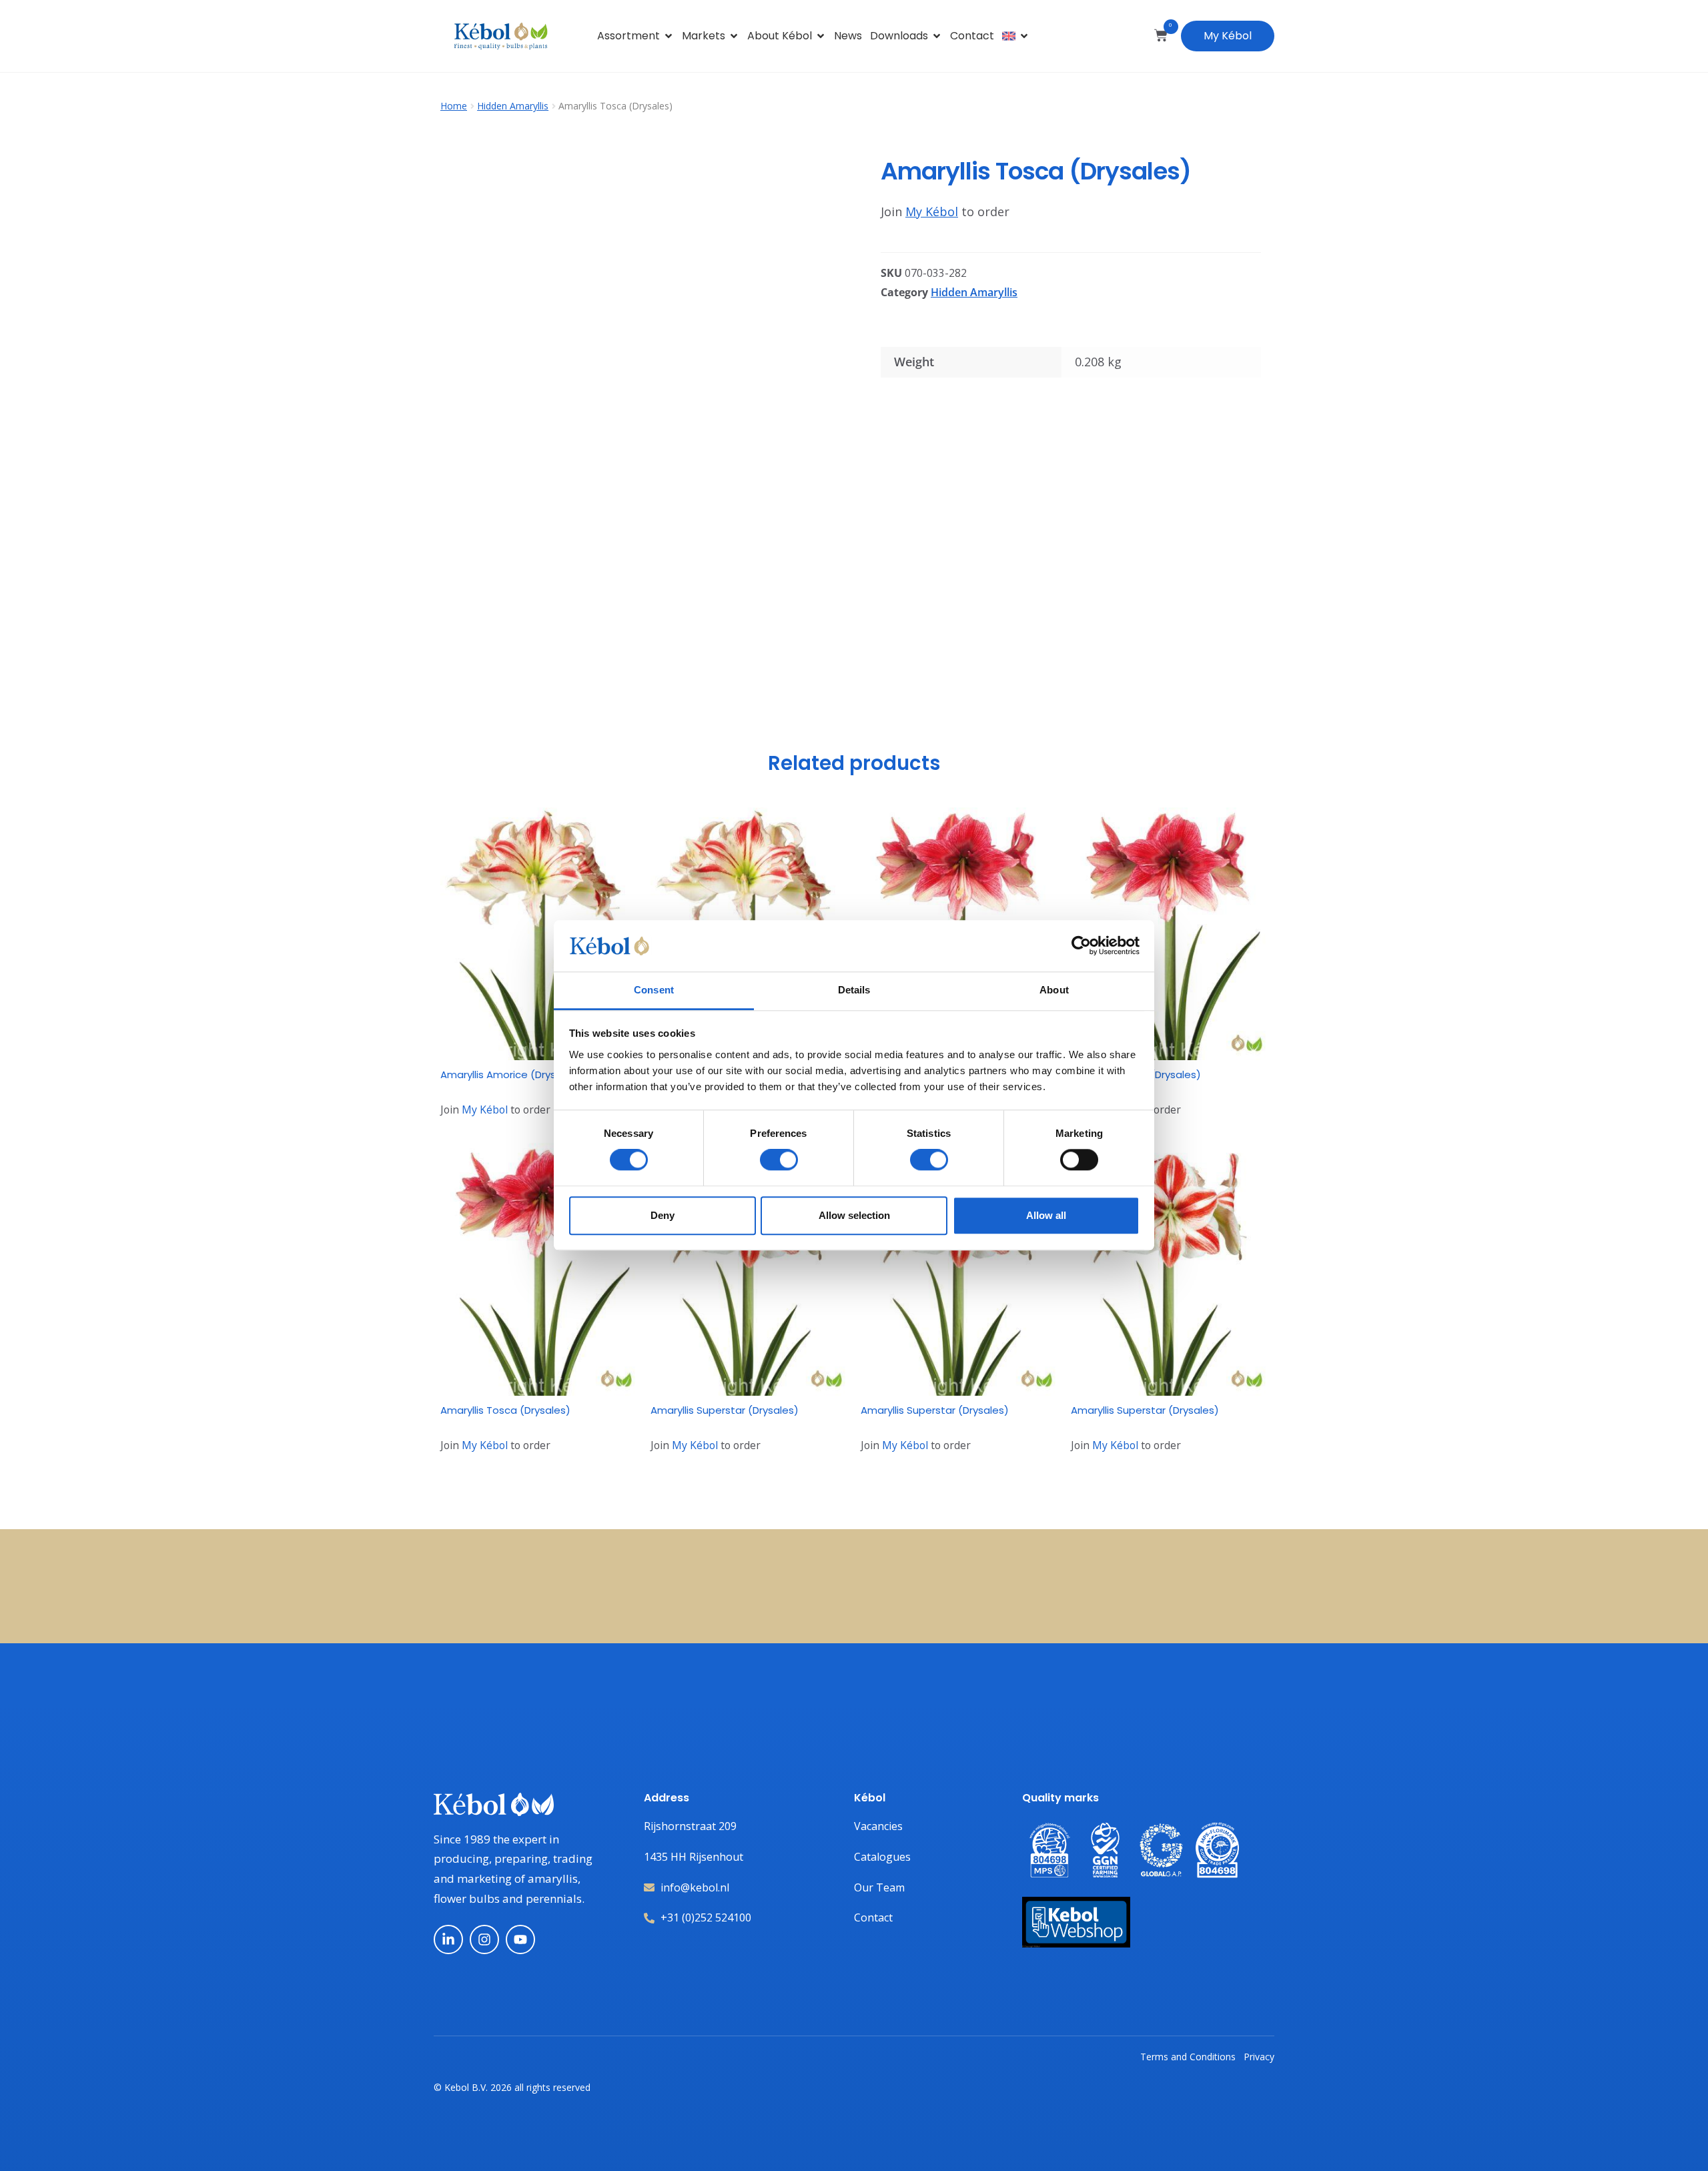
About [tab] (1054, 990)
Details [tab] (854, 990)
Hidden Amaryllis (513, 106)
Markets (704, 36)
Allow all (1046, 1215)
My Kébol (1228, 36)
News (848, 36)
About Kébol (780, 36)
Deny (663, 1215)
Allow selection (854, 1215)
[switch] (779, 1160)
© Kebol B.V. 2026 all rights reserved (512, 2087)
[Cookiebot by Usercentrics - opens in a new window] (1081, 946)
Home (454, 106)
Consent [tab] (654, 990)
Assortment (628, 36)
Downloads (899, 36)
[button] (825, 169)
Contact (972, 36)
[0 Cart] (1161, 35)
